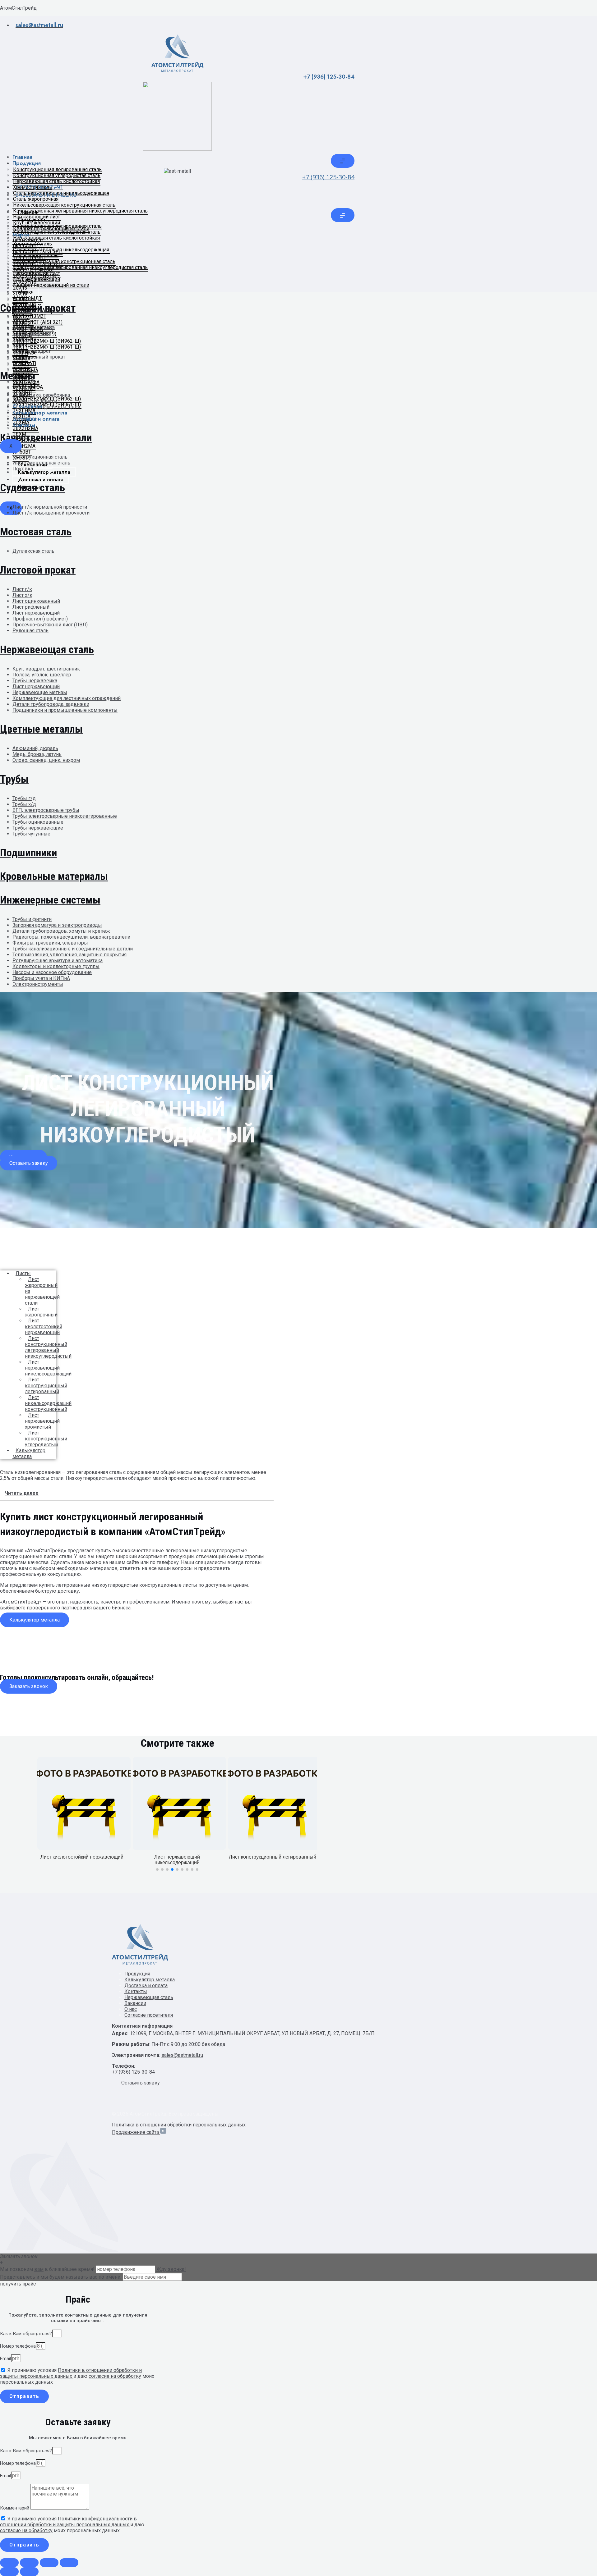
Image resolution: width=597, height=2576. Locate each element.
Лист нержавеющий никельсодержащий (48, 1368)
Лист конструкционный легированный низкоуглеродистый (48, 1347)
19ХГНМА (24, 353)
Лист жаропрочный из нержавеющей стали (42, 1291)
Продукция (27, 163)
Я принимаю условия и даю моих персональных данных (77, 2376)
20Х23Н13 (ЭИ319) (35, 276)
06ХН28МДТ (28, 241)
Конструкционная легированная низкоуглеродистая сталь (80, 211)
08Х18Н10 (25, 247)
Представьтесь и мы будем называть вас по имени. (61, 2277)
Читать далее (22, 1493)
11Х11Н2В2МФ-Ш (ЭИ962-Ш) (47, 341)
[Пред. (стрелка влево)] (9, 2572)
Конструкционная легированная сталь (57, 169)
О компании (27, 406)
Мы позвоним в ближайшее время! (48, 2269)
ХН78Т (21, 400)
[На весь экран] (29, 2563)
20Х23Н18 (25, 282)
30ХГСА (22, 359)
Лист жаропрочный (41, 1312)
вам (39, 2269)
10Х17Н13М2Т (30, 258)
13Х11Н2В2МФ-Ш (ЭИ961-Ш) (47, 347)
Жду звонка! (171, 2269)
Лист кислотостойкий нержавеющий (44, 1327)
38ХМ (20, 376)
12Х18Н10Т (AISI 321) (38, 264)
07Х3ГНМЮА (28, 329)
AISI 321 (23, 311)
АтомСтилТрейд (18, 8)
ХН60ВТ (22, 394)
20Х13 (20, 288)
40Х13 (20, 300)
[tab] (137, 1493)
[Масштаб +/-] (9, 2563)
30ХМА (21, 365)
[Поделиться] (49, 2563)
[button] (29, 1163)
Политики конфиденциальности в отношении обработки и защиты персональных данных (68, 2522)
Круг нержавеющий (37, 223)
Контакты (24, 425)
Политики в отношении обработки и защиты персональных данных (71, 2373)
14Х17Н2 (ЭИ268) (33, 270)
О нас (131, 2009)
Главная (22, 157)
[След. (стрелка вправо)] (29, 2572)
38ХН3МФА (26, 382)
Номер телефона (18, 2346)
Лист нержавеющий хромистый (42, 1421)
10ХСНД (23, 335)
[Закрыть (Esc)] (69, 2563)
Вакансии (135, 2003)
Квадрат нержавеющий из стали (51, 229)
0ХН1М (21, 317)
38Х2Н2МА (26, 371)
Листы (23, 1273)
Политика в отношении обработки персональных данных (179, 2125)
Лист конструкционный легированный (46, 1386)
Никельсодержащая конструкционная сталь (64, 205)
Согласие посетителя (149, 2015)
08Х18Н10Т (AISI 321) (38, 252)
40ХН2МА (24, 388)
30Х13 (20, 294)
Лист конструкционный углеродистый (46, 1439)
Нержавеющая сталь (149, 1997)
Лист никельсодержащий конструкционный (48, 1403)
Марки (21, 235)
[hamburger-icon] (343, 161)
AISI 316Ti (25, 306)
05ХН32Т (23, 323)
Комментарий (15, 2508)
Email (5, 2359)
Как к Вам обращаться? (26, 2334)
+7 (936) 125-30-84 (329, 77)
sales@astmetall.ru (182, 2055)
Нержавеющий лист (37, 217)
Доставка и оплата (36, 419)
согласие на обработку (115, 2376)
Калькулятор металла (40, 413)
